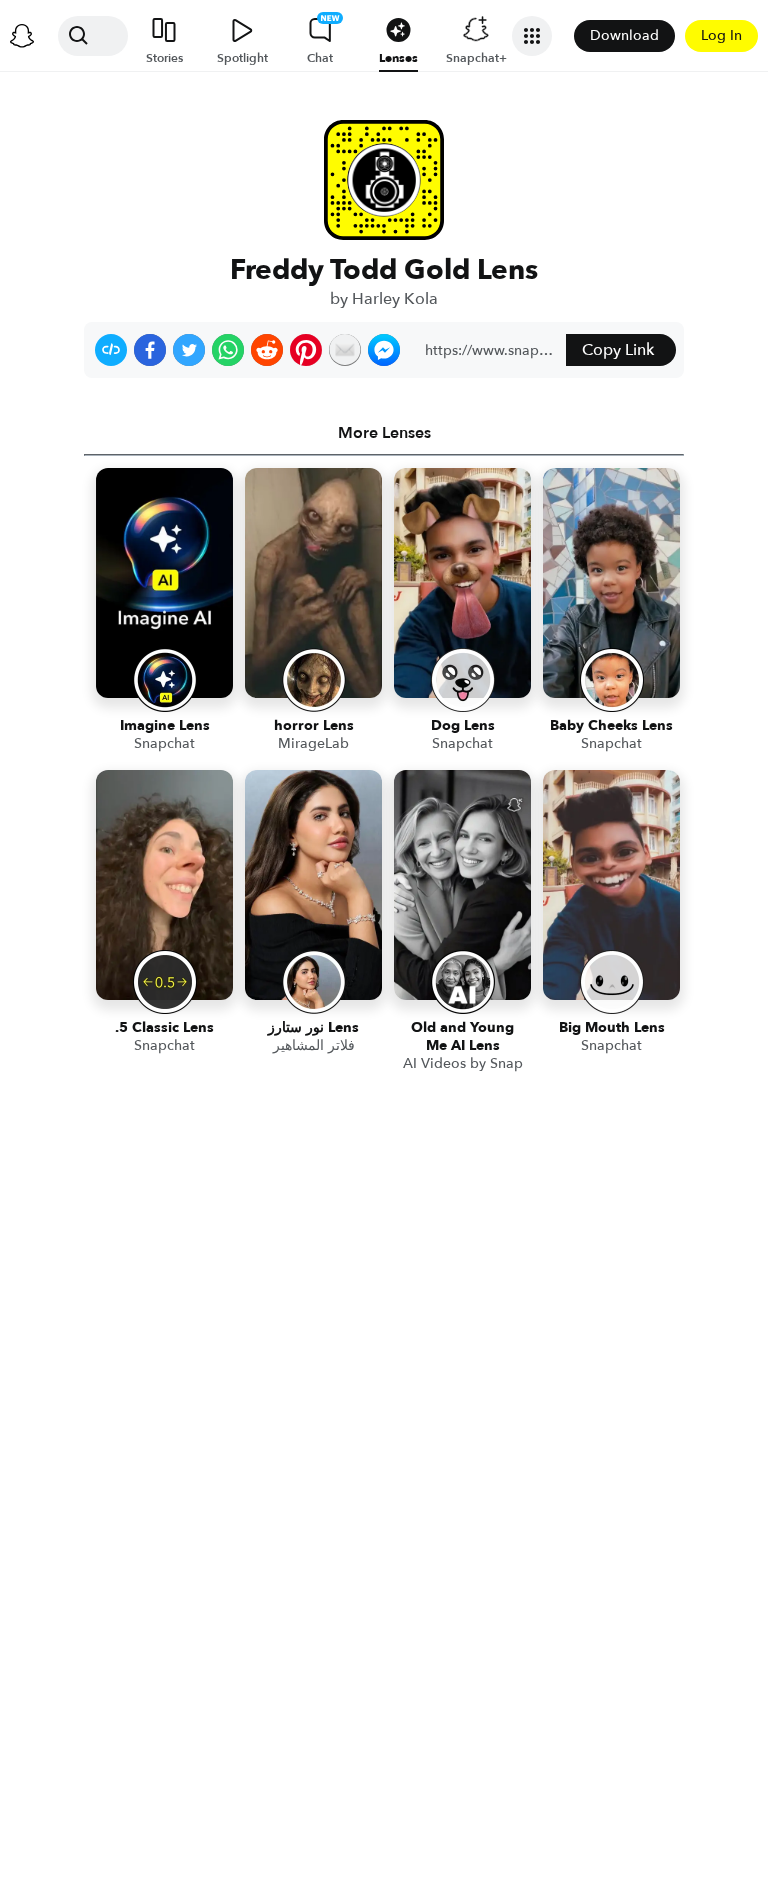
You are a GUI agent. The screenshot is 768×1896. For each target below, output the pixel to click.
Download (624, 35)
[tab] (384, 433)
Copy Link (618, 350)
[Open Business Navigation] (532, 36)
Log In (721, 35)
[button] (111, 350)
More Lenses (384, 433)
